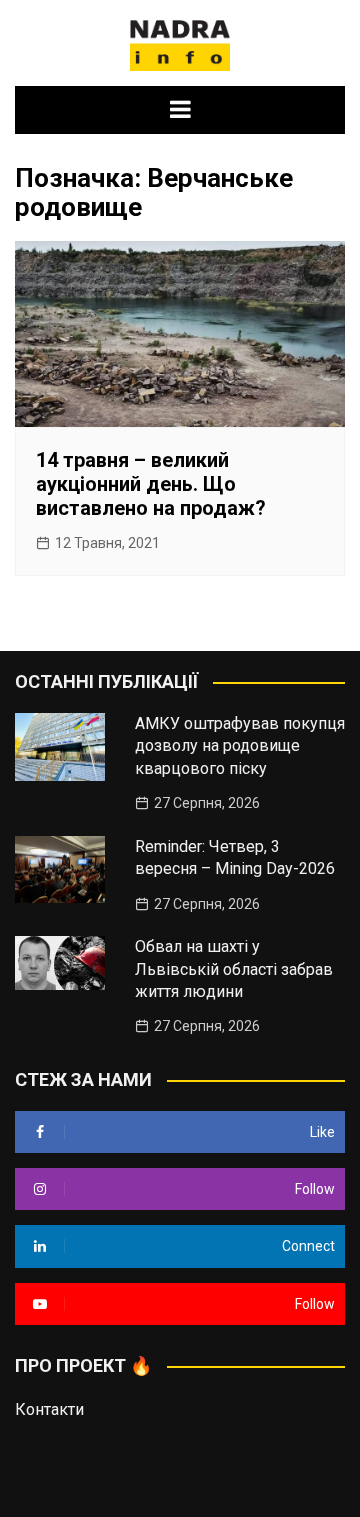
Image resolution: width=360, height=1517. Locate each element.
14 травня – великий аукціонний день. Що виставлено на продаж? (151, 484)
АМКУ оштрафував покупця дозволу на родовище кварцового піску (240, 746)
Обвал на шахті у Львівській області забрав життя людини (234, 969)
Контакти (49, 1409)
